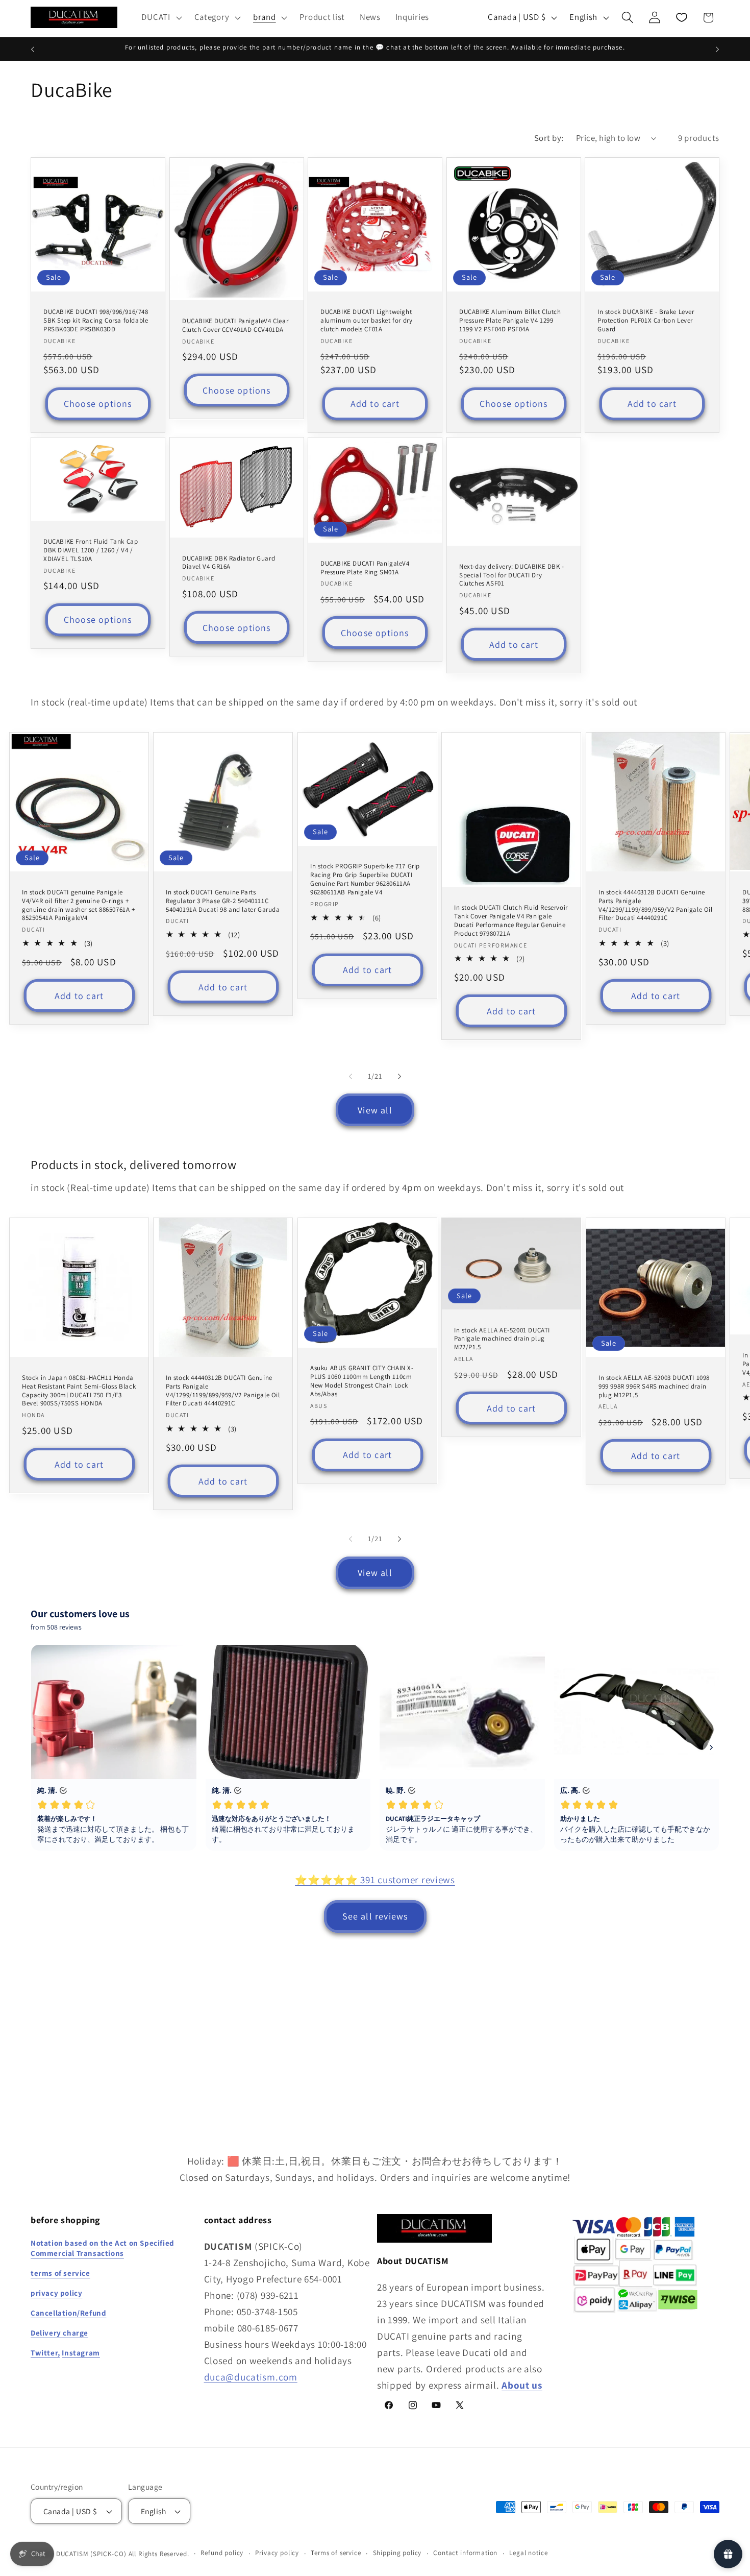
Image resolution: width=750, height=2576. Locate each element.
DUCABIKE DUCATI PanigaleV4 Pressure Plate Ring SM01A (365, 567)
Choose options (98, 404)
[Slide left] (351, 1076)
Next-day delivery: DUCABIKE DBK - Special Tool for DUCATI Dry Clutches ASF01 (512, 575)
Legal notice (528, 2553)
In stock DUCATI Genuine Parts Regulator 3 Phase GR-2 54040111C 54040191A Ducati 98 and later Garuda (223, 901)
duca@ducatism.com (251, 2377)
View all (375, 1110)
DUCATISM (72, 2554)
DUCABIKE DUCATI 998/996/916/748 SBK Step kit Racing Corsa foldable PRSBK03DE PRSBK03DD (96, 321)
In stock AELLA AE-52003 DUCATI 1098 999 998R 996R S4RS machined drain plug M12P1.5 (654, 1386)
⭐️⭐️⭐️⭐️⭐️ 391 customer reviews (375, 1880)
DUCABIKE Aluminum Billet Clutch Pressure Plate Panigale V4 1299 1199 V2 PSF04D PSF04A (510, 321)
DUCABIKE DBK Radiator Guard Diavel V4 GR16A (229, 562)
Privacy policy (277, 2553)
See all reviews (375, 1916)
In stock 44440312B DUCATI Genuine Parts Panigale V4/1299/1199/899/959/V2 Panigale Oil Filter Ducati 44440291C (656, 905)
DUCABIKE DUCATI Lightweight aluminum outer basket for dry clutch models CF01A (366, 321)
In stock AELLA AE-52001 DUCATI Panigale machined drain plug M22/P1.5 (502, 1339)
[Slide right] (399, 1076)
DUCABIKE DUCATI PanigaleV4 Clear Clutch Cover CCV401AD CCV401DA (235, 325)
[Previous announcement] (33, 49)
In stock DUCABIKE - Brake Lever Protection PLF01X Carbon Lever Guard (646, 321)
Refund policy (222, 2553)
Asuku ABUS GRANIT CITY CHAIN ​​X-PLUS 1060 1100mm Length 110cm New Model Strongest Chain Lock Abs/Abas (362, 1381)
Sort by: (549, 138)
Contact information (465, 2553)
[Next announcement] (717, 49)
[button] (160, 17)
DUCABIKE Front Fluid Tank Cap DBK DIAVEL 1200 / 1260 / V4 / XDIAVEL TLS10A (91, 550)
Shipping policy (397, 2553)
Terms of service (336, 2553)
